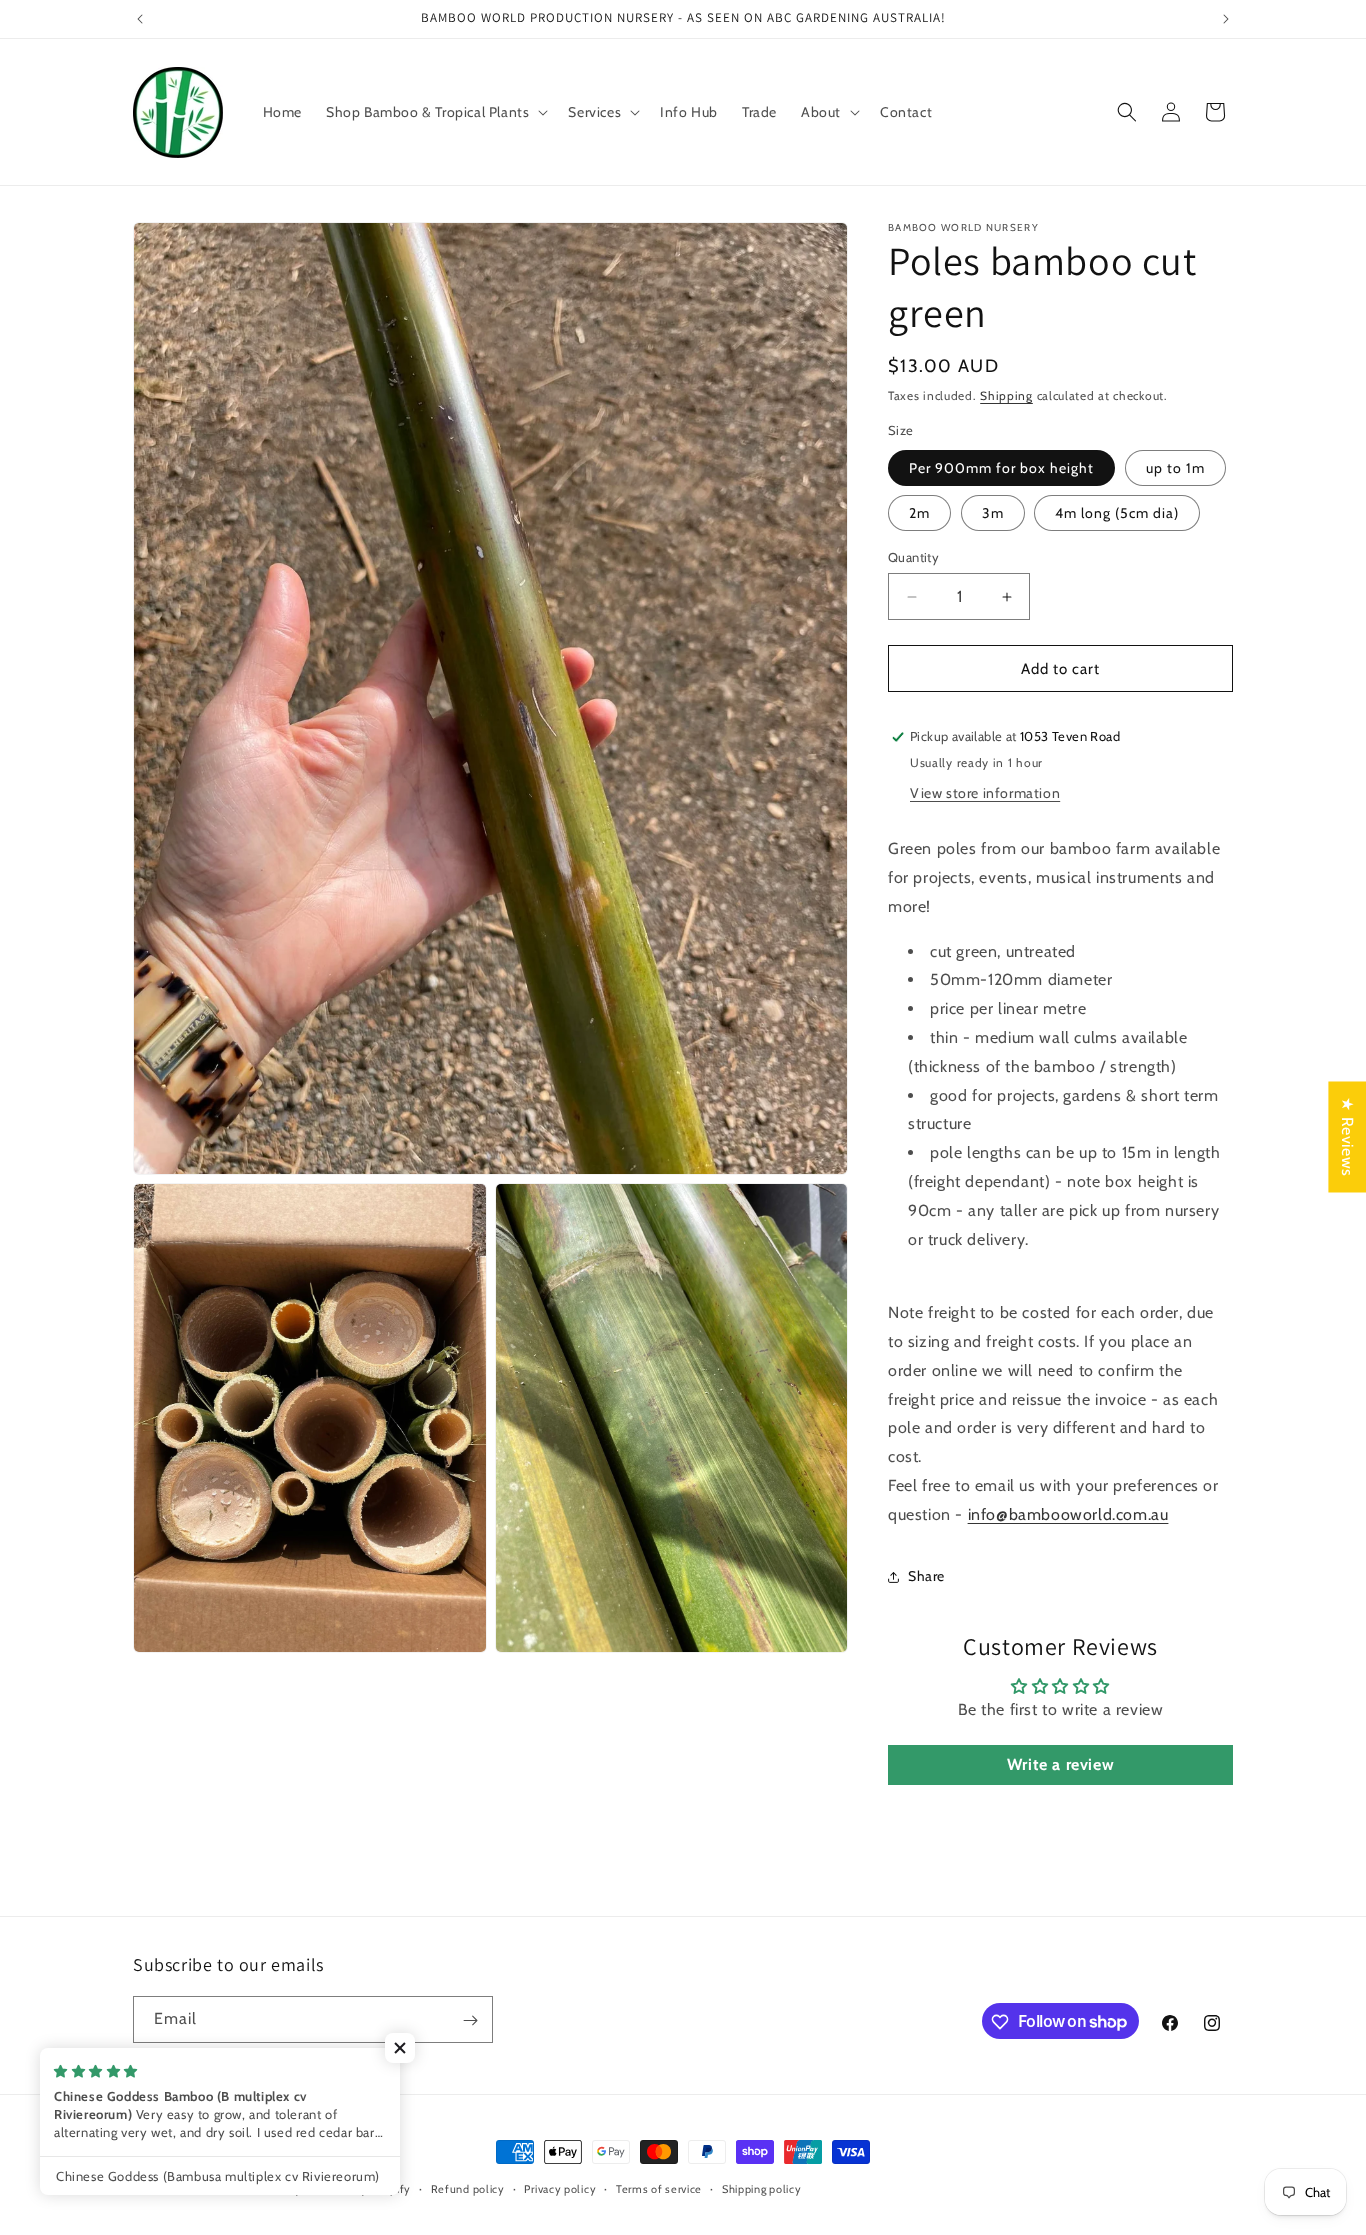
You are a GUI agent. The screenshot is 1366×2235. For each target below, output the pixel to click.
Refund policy (468, 2188)
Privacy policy (560, 2188)
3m (993, 513)
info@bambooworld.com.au (1068, 1514)
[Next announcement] (1226, 19)
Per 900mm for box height (1001, 468)
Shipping (1006, 395)
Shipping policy (762, 2188)
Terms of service (659, 2188)
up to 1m (1175, 468)
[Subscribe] (470, 2020)
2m (919, 513)
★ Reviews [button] (1347, 1136)
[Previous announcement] (140, 19)
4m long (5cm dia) (1117, 513)
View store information (985, 793)
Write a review (1060, 1764)
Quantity (913, 557)
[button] (435, 112)
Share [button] (926, 1576)
